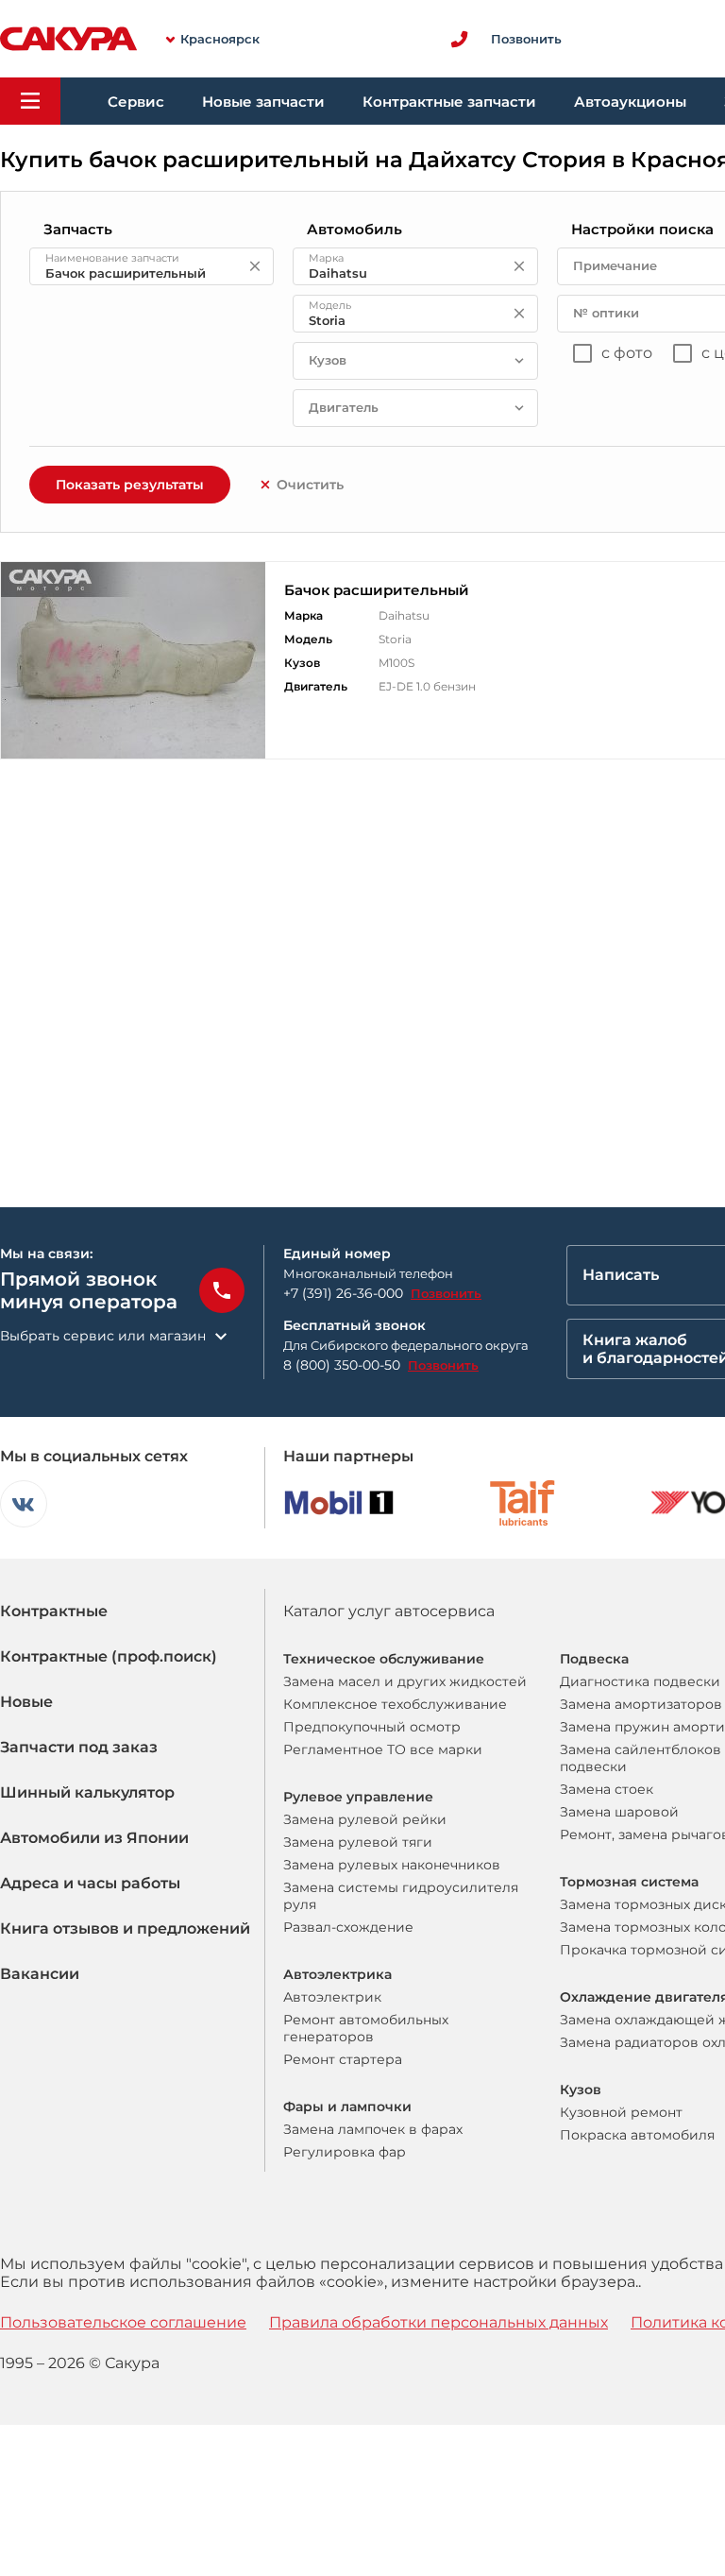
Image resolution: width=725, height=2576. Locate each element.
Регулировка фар (345, 2152)
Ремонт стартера (343, 2059)
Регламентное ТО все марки (383, 1749)
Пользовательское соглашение (123, 2322)
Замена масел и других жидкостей (405, 1681)
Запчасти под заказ (79, 1747)
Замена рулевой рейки (365, 1819)
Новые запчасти (263, 102)
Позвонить (446, 1293)
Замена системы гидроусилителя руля (401, 1896)
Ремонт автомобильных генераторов (366, 2028)
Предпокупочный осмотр (372, 1727)
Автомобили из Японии (94, 1838)
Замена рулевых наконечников (392, 1865)
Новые (26, 1702)
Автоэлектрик (332, 1997)
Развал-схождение (348, 1927)
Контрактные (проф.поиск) (109, 1656)
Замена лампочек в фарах (373, 2129)
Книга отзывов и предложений (125, 1928)
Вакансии (40, 1974)
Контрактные (54, 1611)
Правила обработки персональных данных (438, 2322)
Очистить (310, 485)
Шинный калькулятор (87, 1792)
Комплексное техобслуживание (395, 1704)
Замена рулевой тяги (358, 1842)
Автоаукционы (630, 102)
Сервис (136, 102)
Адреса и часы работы (90, 1883)
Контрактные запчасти (449, 102)
